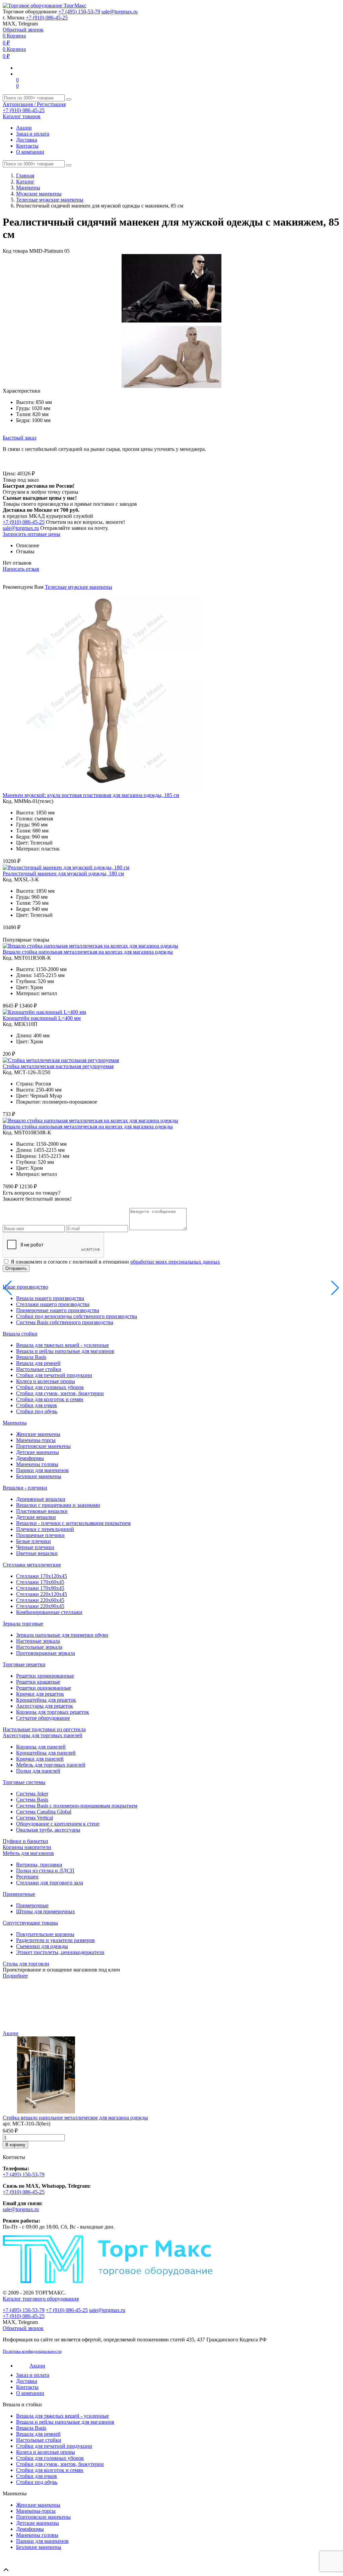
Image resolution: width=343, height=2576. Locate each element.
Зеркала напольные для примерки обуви (62, 1635)
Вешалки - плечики (25, 1488)
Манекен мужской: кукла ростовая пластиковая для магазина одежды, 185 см (91, 795)
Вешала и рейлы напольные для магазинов (65, 1351)
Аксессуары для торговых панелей (43, 1735)
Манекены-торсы (36, 1440)
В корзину (15, 2145)
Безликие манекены (39, 1476)
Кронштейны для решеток (46, 1700)
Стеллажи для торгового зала (50, 1883)
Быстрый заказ (19, 438)
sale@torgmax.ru (120, 12)
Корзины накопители (27, 1847)
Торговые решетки (24, 1664)
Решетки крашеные (38, 1682)
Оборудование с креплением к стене (58, 1824)
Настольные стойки (39, 1369)
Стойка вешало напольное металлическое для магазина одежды (75, 2118)
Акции (24, 128)
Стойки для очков (37, 1405)
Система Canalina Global (44, 1812)
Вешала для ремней (38, 1363)
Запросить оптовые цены (31, 534)
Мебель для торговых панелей (51, 1765)
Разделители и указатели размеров (55, 1940)
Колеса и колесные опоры (46, 1381)
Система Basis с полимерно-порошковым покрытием (77, 1806)
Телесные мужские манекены (50, 200)
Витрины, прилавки (39, 1865)
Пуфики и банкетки (25, 1841)
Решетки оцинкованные (44, 1688)
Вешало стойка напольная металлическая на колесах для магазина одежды (88, 952)
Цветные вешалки (37, 1553)
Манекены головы (37, 1464)
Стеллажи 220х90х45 (40, 1606)
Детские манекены (38, 1452)
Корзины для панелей (41, 1747)
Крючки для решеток (40, 1694)
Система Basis (32, 1800)
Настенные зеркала (38, 1641)
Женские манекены (38, 1434)
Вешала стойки (20, 1334)
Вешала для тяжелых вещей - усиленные (62, 1345)
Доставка (27, 140)
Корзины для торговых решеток (53, 1712)
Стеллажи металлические (32, 1565)
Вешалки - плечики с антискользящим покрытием (73, 1523)
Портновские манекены (43, 1446)
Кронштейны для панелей (46, 1753)
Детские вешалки (36, 1517)
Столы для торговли (26, 1964)
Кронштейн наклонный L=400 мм (42, 1018)
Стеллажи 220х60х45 (40, 1600)
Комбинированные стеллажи (49, 1612)
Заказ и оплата (33, 134)
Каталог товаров (22, 116)
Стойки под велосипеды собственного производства (77, 1316)
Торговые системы (24, 1782)
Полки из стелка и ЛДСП (45, 1871)
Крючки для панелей (40, 1759)
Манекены (28, 188)
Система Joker (32, 1794)
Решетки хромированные (45, 1676)
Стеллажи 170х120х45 (42, 1576)
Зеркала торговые (23, 1624)
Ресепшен (27, 1877)
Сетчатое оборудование (43, 1718)
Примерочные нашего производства (58, 1310)
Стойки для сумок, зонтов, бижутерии (60, 1393)
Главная (25, 176)
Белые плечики (33, 1541)
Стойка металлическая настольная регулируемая (58, 1066)
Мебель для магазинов (28, 1853)
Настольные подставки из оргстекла (44, 1729)
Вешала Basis (31, 1357)
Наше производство (25, 1287)
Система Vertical (35, 1818)
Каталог (25, 182)
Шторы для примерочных (46, 1911)
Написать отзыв (21, 569)
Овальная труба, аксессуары (48, 1830)
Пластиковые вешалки (42, 1511)
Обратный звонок (23, 30)
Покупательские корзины (45, 1934)
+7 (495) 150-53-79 (79, 12)
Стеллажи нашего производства (53, 1304)
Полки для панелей (38, 1771)
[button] (334, 260)
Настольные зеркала (39, 1647)
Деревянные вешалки (41, 1499)
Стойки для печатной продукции (54, 1375)
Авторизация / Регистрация (34, 104)
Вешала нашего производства (50, 1298)
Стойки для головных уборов (50, 1387)
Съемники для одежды (42, 1946)
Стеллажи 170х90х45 (40, 1588)
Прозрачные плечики (40, 1535)
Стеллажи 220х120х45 (42, 1594)
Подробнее (15, 1976)
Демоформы (30, 1458)
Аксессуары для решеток (45, 1706)
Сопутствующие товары (30, 1923)
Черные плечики (35, 1547)
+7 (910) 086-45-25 (47, 18)
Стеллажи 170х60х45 (40, 1582)
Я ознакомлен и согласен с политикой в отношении (115, 1262)
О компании (30, 152)
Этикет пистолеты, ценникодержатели (60, 1952)
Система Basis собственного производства (65, 1322)
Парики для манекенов (42, 1470)
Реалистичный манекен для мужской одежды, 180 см (63, 873)
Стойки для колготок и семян (50, 1399)
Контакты (27, 146)
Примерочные (19, 1894)
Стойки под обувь (37, 1411)
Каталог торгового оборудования (41, 2299)
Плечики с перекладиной (45, 1529)
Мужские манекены (39, 194)
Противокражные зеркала (46, 1653)
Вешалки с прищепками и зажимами (58, 1505)
